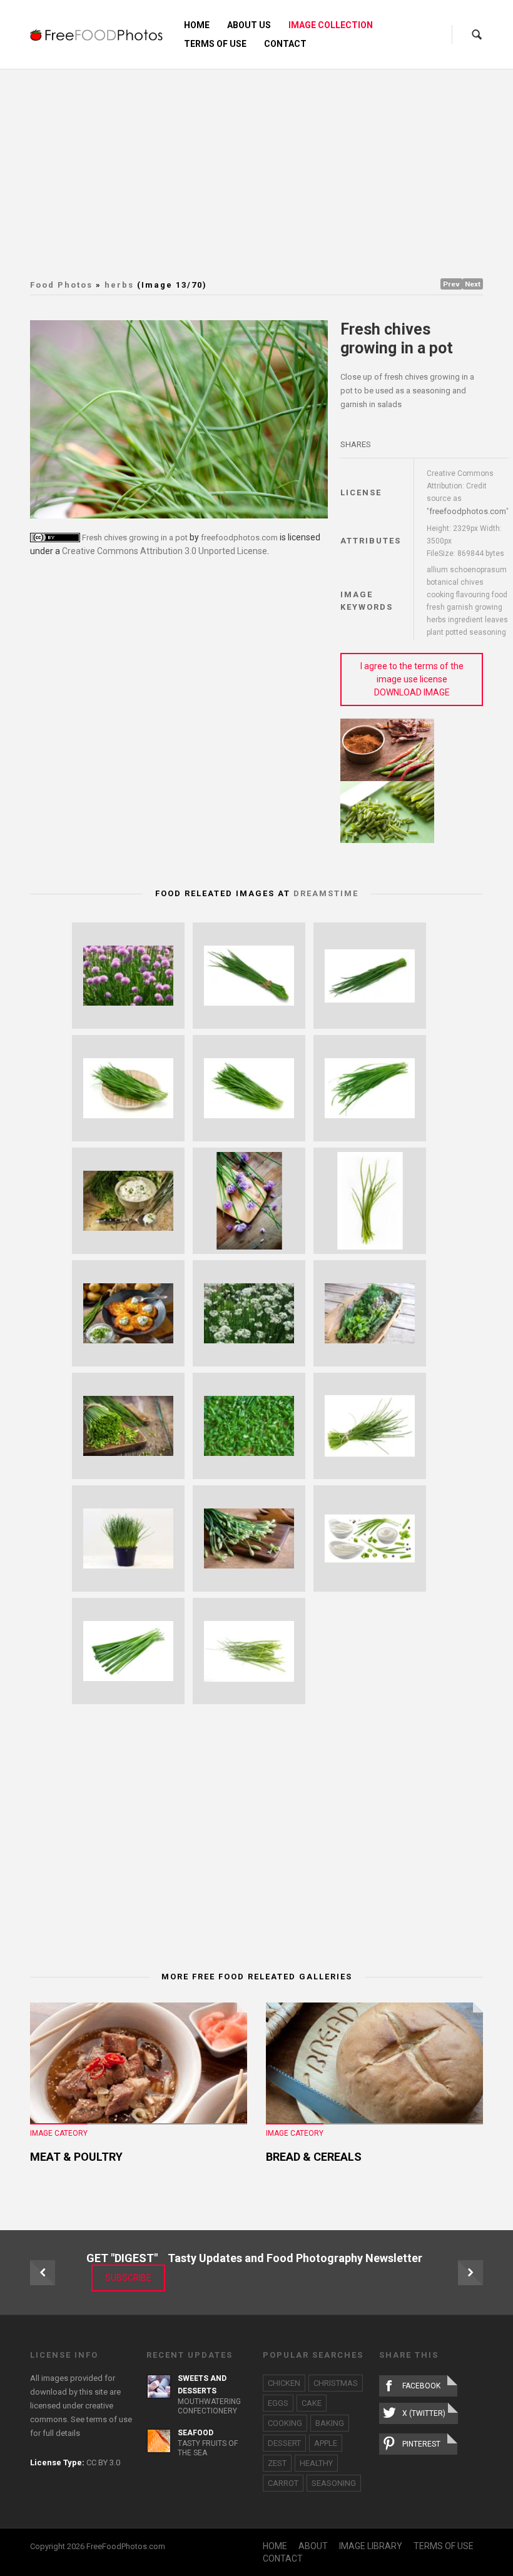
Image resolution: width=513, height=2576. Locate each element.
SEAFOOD (196, 2433)
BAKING (330, 2423)
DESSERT (284, 2443)
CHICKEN (284, 2383)
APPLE (326, 2443)
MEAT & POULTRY (76, 2157)
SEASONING (334, 2483)
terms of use (109, 2419)
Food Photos (61, 285)
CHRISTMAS (336, 2383)
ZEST (277, 2463)
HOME (275, 2546)
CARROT (283, 2483)
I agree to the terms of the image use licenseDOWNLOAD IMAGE (412, 679)
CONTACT (283, 2558)
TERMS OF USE (444, 2546)
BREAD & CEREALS (314, 2157)
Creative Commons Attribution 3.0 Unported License (165, 551)
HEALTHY (316, 2463)
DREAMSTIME (326, 893)
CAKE (312, 2403)
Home (197, 25)
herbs (119, 285)
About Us (249, 25)
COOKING (285, 2423)
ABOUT (313, 2546)
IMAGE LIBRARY (371, 2546)
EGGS (278, 2403)
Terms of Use (215, 44)
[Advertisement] (272, 163)
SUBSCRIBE (128, 2278)
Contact (285, 44)
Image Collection (331, 25)
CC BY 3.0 (103, 2462)
